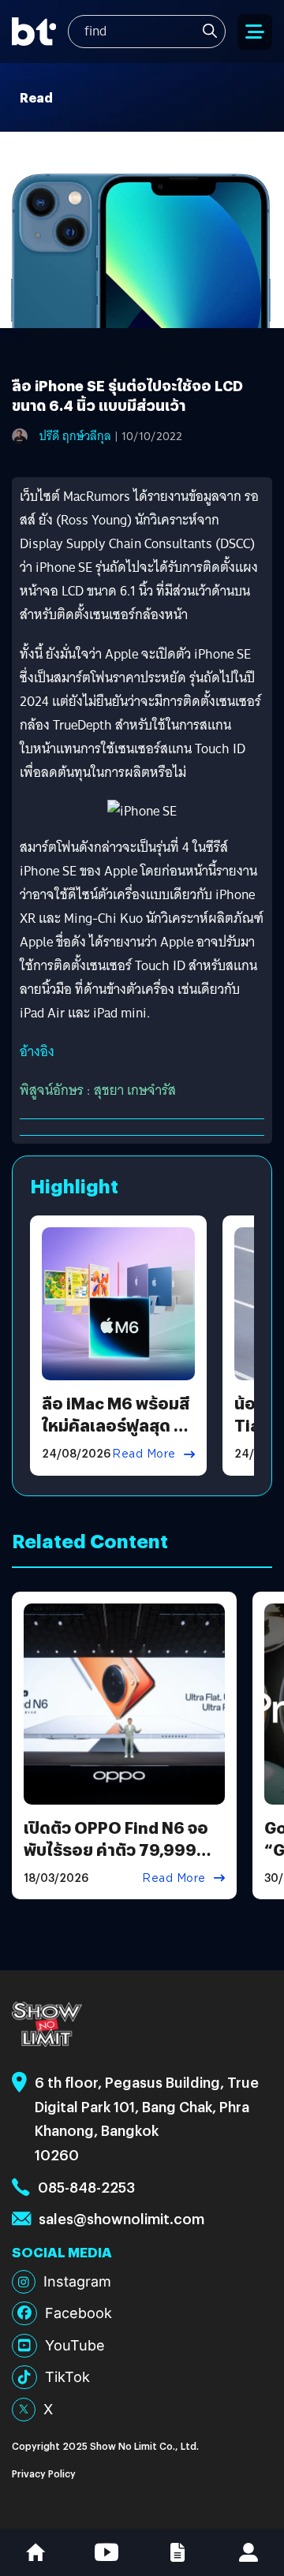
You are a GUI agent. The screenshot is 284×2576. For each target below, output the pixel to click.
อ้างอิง (37, 1052)
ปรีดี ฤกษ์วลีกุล (75, 436)
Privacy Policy (44, 2473)
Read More (144, 1454)
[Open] (255, 32)
